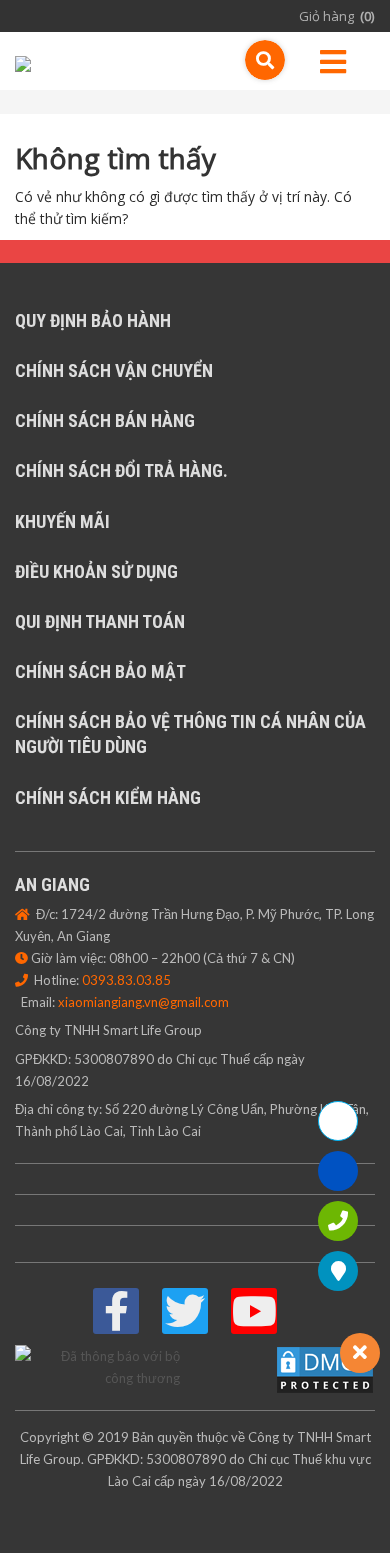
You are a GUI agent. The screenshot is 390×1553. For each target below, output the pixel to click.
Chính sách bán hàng (105, 420)
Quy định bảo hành (93, 320)
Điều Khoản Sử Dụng (96, 571)
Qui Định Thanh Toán (100, 621)
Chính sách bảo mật (100, 671)
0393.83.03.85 (126, 980)
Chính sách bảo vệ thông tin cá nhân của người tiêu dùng (190, 734)
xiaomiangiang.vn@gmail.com (143, 1002)
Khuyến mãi (62, 521)
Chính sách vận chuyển (114, 370)
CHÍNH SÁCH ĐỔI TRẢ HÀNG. (121, 470)
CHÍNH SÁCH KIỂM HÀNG (108, 797)
